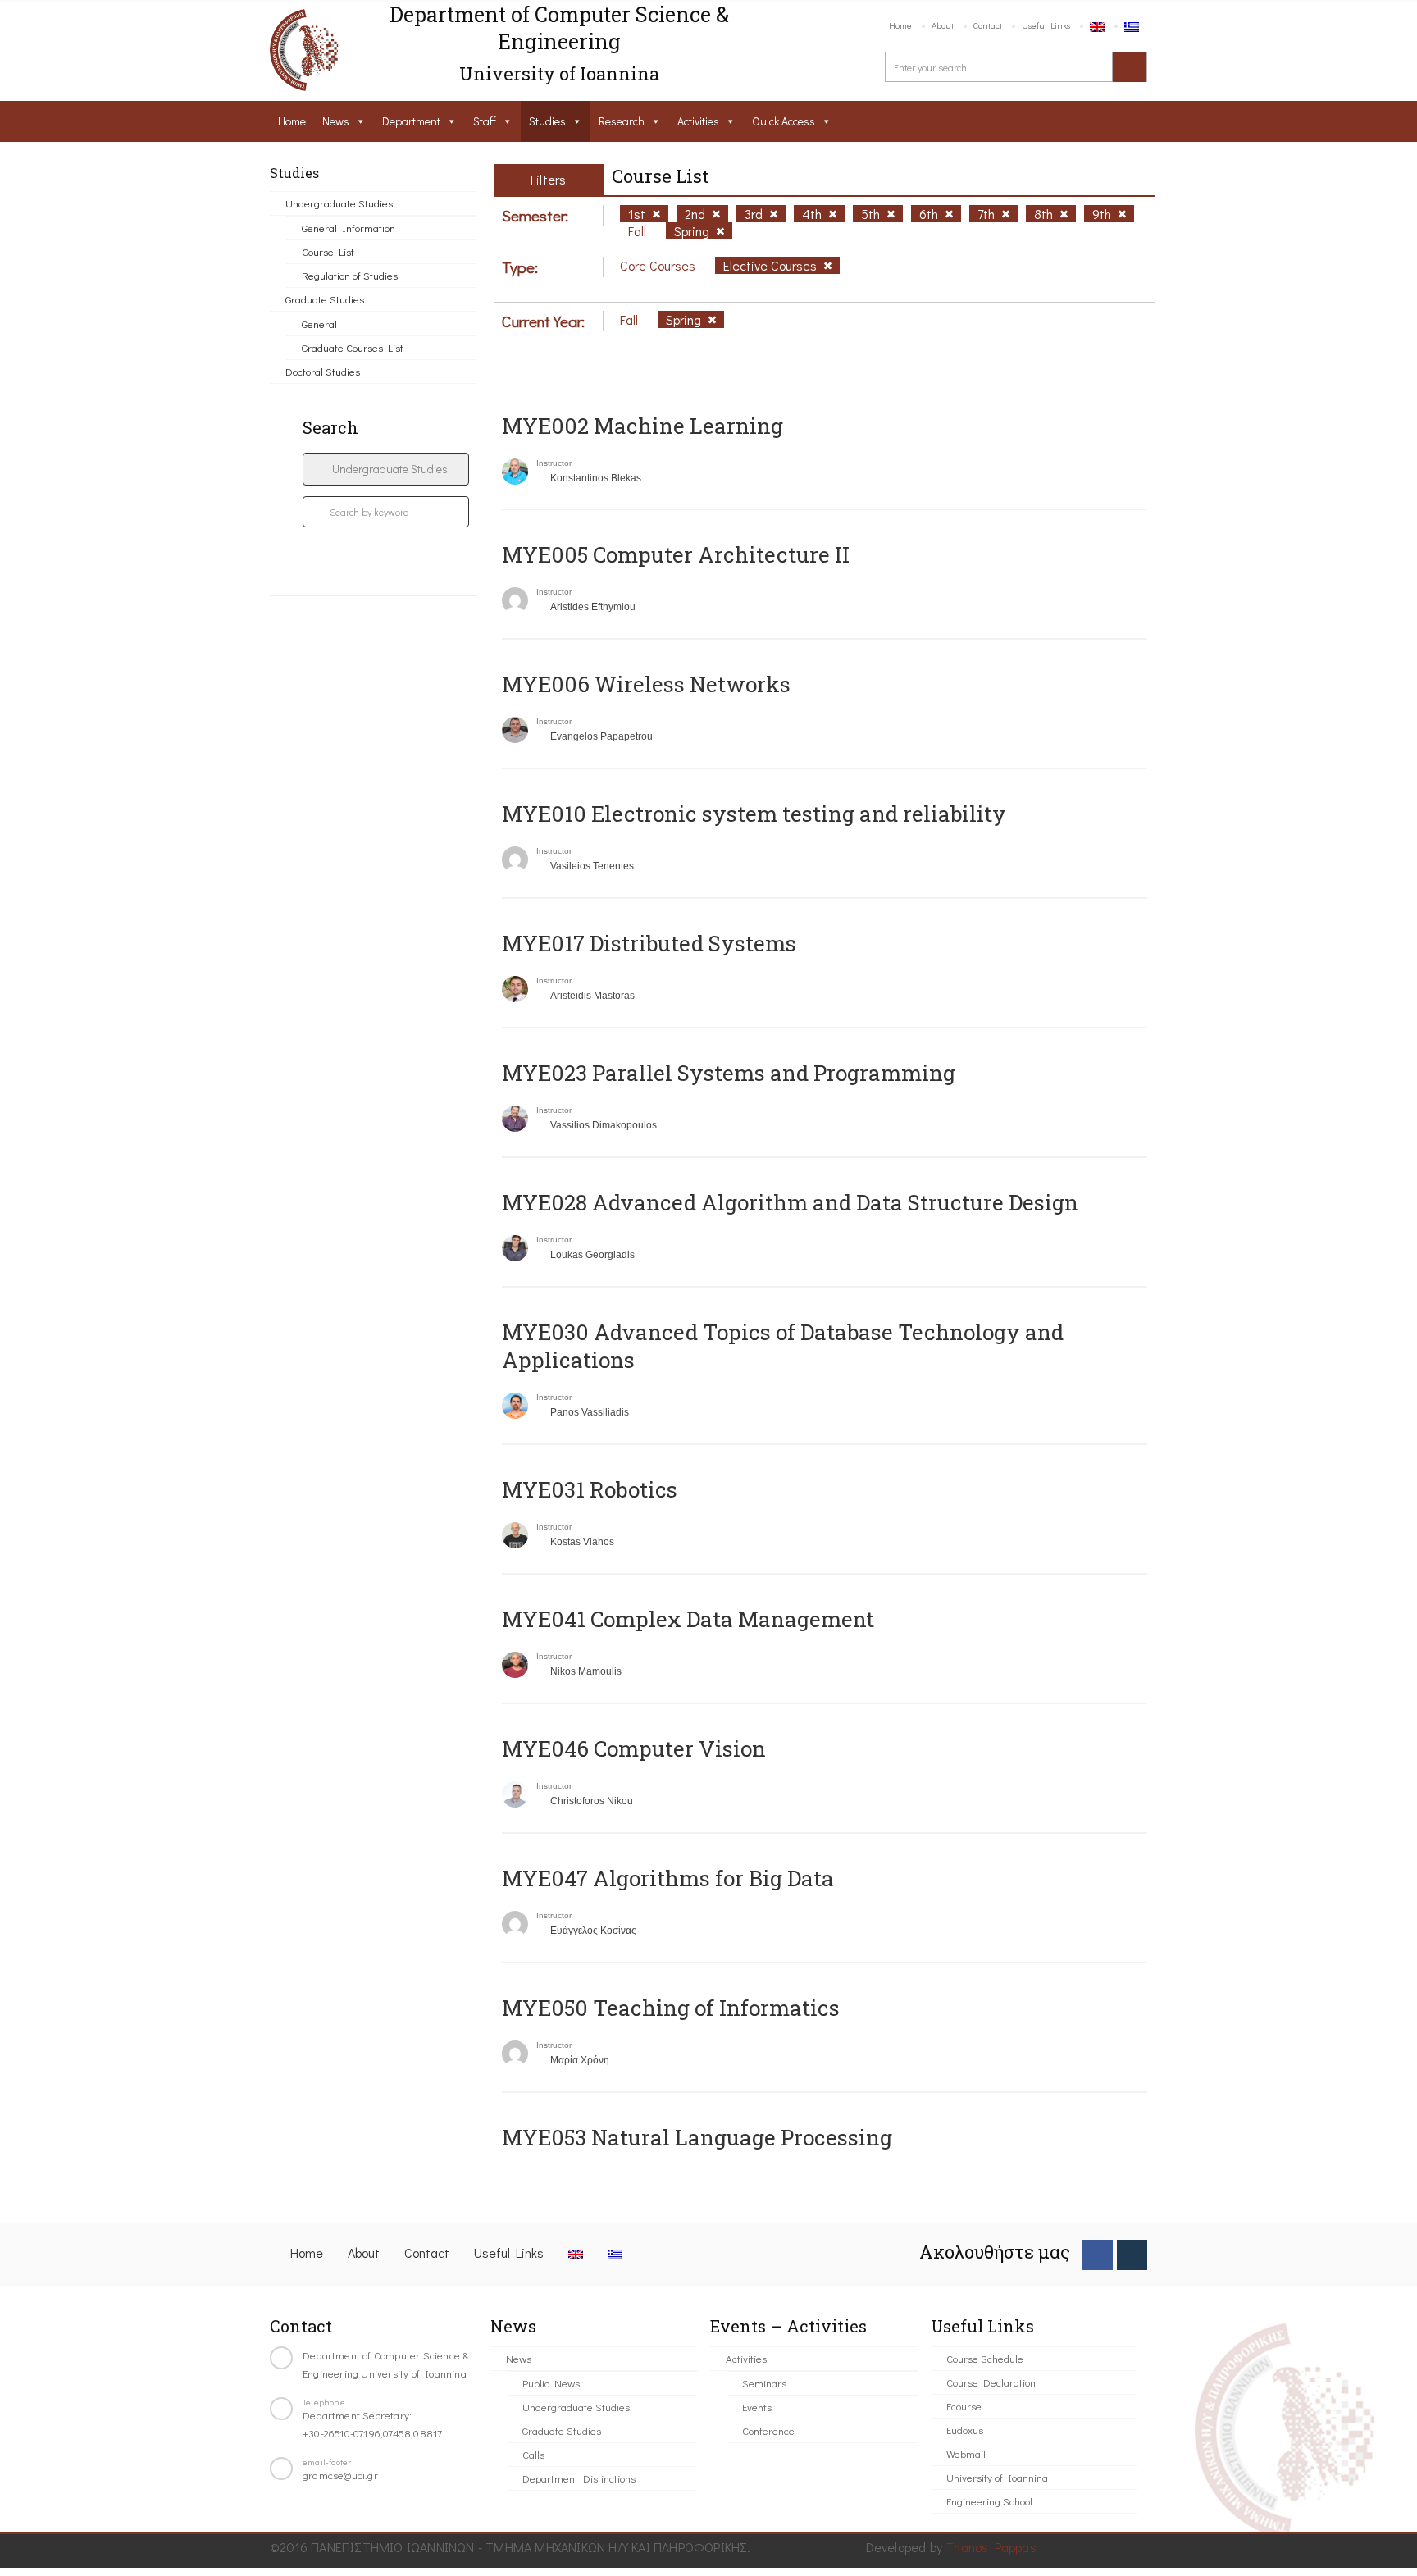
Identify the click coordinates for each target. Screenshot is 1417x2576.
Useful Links (1046, 25)
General (319, 324)
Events (757, 2407)
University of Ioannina (997, 2477)
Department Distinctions (579, 2478)
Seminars (764, 2383)
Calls (533, 2454)
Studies (547, 121)
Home (900, 25)
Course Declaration (991, 2382)
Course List (328, 251)
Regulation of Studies (350, 275)
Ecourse (964, 2406)
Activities (698, 121)
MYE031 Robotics (590, 1489)
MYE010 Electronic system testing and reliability (754, 814)
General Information (349, 228)
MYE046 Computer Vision (634, 1748)
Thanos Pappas (991, 2547)
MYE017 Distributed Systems (649, 943)
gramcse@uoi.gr (340, 2475)
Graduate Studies (325, 299)
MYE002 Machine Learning (642, 426)
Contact (988, 25)
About (943, 25)
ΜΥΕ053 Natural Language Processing (697, 2137)
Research (622, 121)
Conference (768, 2430)
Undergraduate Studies (339, 203)
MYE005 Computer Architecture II (676, 554)
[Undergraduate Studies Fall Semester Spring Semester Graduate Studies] (386, 469)
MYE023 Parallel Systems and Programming (729, 1073)
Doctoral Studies (323, 371)
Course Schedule (985, 2358)
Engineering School (989, 2501)
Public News (551, 2383)
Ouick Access (784, 121)
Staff (485, 121)
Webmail (966, 2453)
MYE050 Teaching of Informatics (671, 2008)
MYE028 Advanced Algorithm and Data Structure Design (790, 1202)
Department (411, 121)
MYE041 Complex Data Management (688, 1619)
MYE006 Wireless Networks (646, 684)
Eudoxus (965, 2430)
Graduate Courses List (353, 347)
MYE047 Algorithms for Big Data (668, 1878)
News (336, 121)
